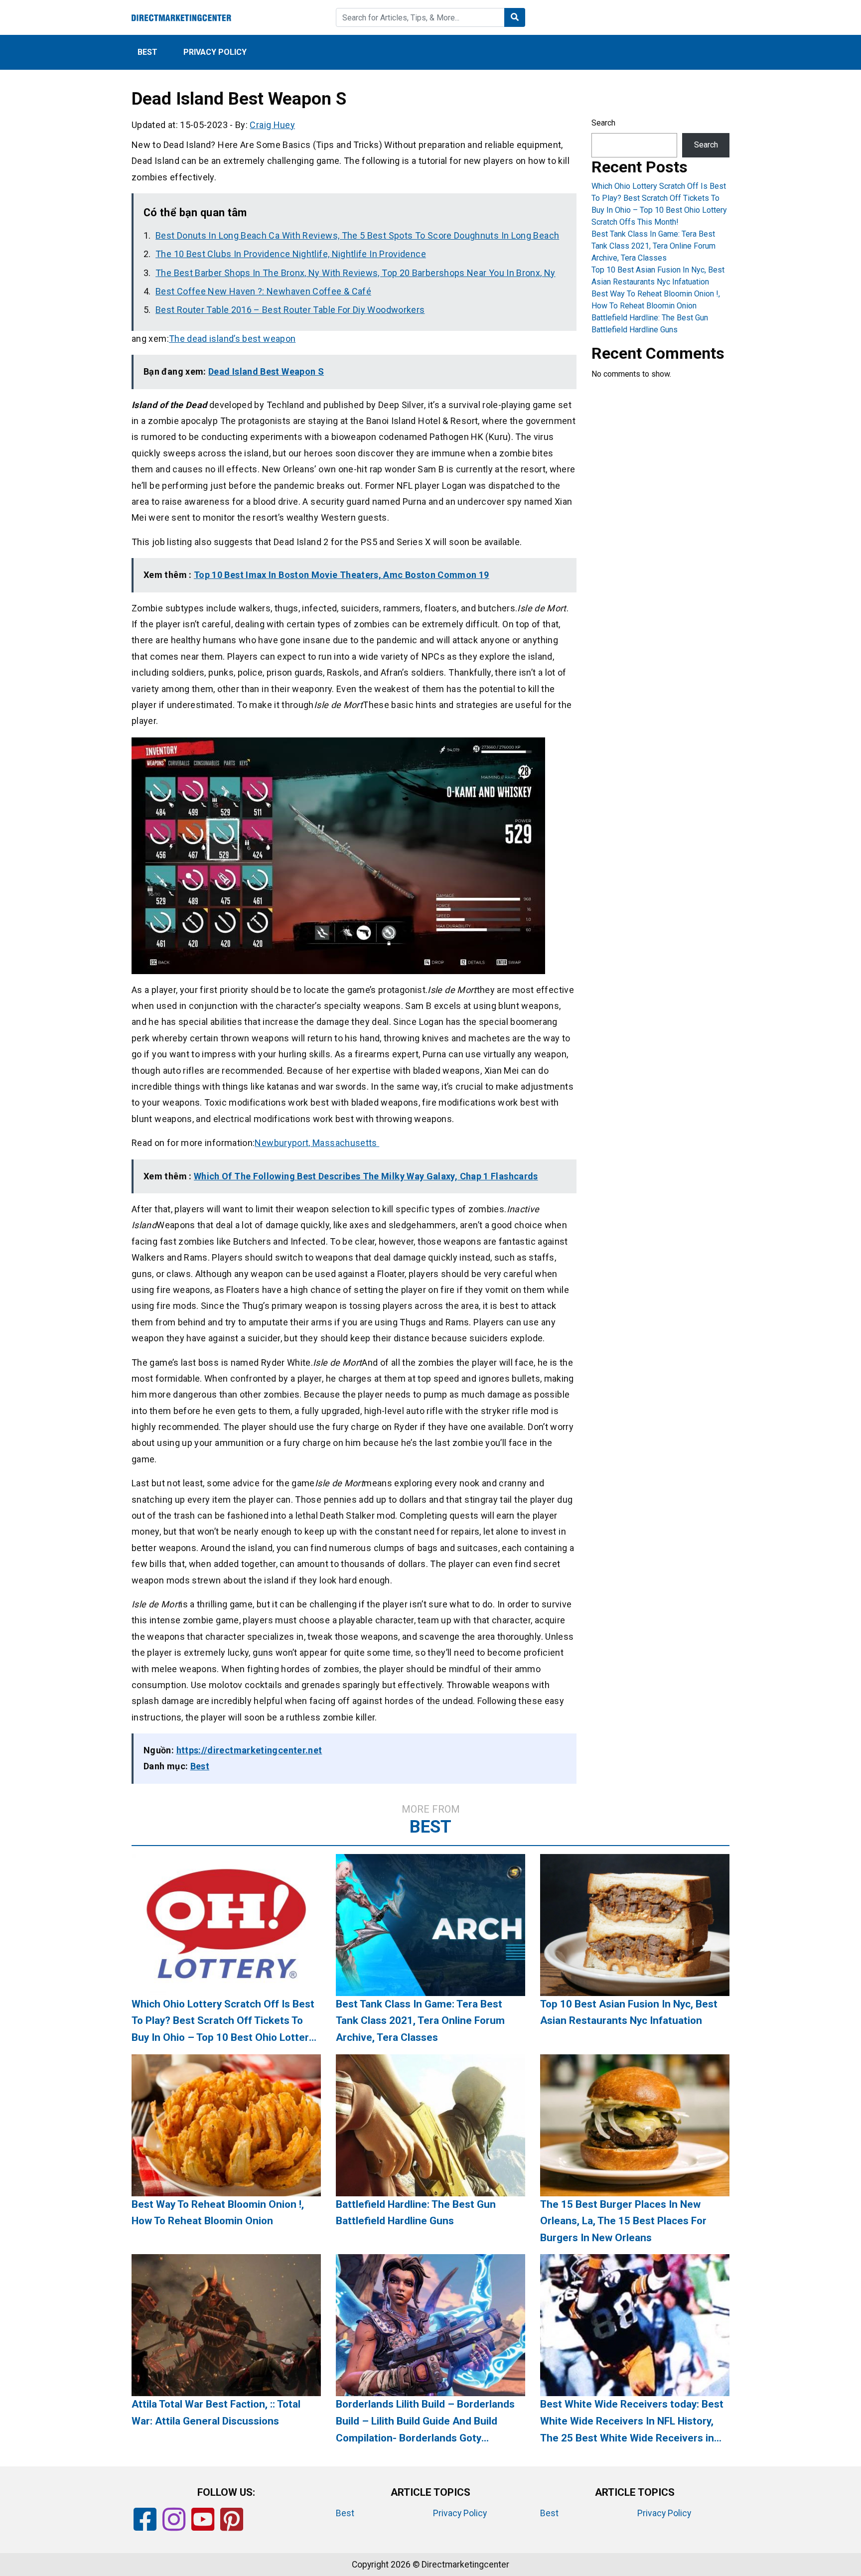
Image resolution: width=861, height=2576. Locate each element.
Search (603, 123)
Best (147, 52)
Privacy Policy (215, 52)
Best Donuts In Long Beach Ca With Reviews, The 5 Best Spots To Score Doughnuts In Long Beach (357, 235)
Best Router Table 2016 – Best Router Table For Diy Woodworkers (290, 310)
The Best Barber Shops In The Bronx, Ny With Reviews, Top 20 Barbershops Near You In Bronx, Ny (355, 273)
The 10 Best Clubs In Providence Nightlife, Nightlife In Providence (291, 254)
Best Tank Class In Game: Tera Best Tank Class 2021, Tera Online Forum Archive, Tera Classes (653, 246)
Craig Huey (272, 125)
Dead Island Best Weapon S (266, 371)
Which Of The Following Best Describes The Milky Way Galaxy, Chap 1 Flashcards (366, 1176)
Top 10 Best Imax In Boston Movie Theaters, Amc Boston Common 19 (342, 575)
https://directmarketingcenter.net (249, 1750)
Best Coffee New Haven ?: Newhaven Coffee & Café (263, 291)
